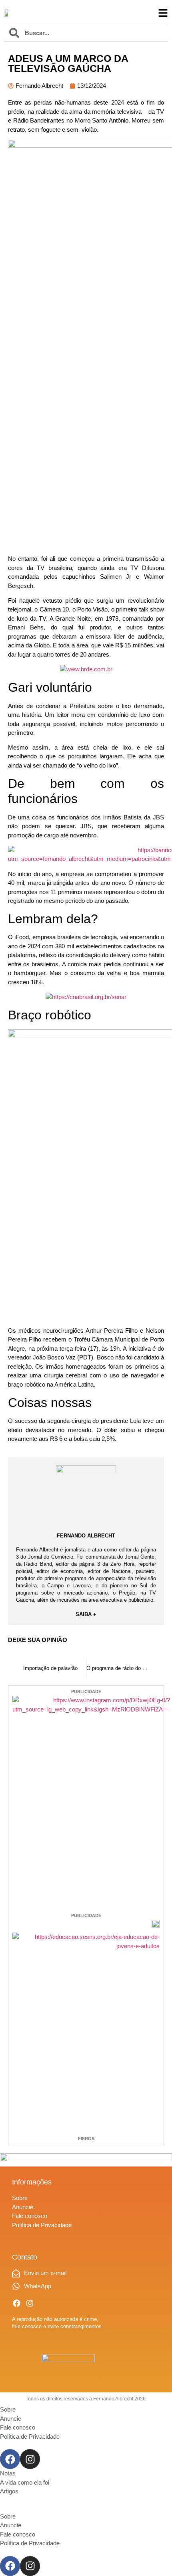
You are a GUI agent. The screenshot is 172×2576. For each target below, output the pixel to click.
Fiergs (86, 2139)
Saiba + (86, 1614)
